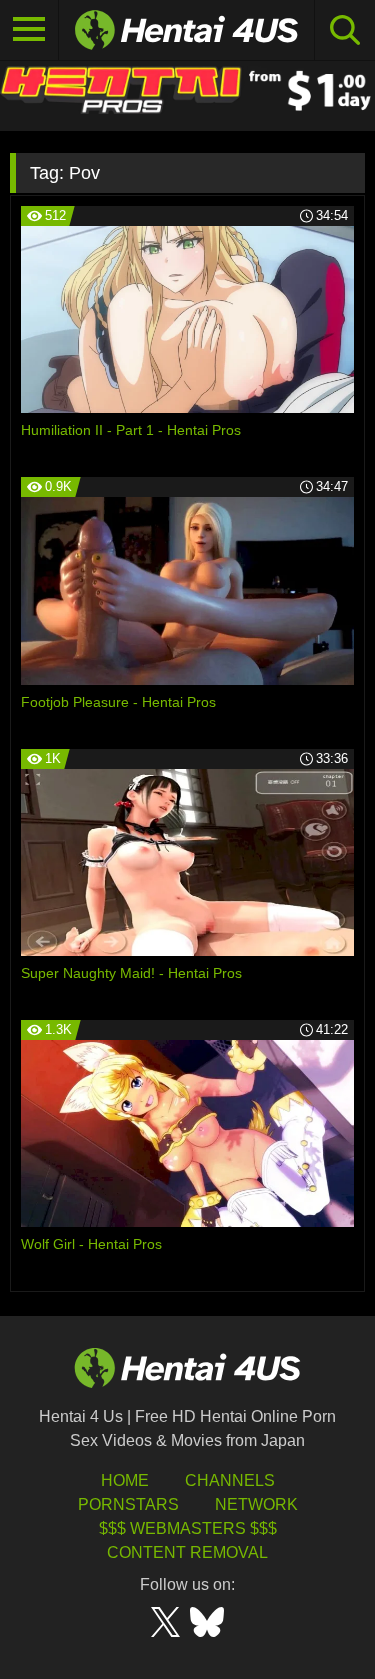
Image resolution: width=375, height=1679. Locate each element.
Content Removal (187, 1552)
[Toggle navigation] (29, 30)
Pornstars (128, 1504)
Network (256, 1504)
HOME (125, 1480)
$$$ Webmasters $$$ (188, 1528)
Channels (230, 1480)
